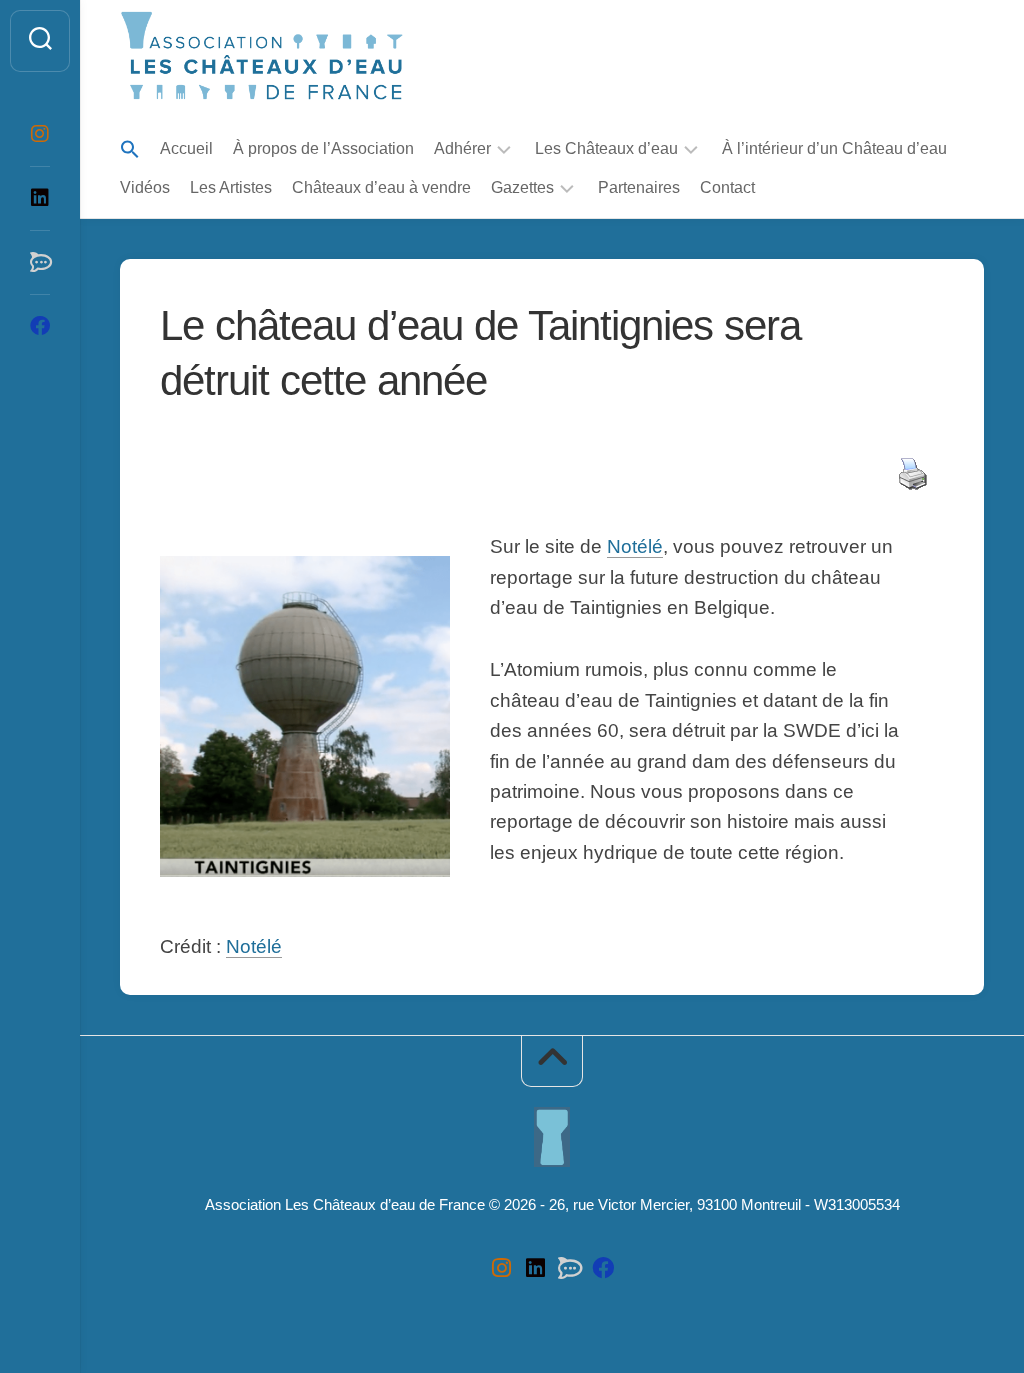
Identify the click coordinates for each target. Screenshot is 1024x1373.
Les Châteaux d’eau (606, 148)
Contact (727, 187)
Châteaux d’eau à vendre (381, 187)
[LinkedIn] (40, 198)
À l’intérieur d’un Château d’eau (834, 148)
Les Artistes (231, 187)
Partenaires (639, 187)
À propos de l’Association (323, 148)
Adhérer (462, 148)
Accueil (186, 148)
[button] (130, 150)
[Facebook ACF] (40, 326)
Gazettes (522, 187)
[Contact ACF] (40, 262)
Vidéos (145, 187)
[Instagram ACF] (40, 134)
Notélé (635, 546)
